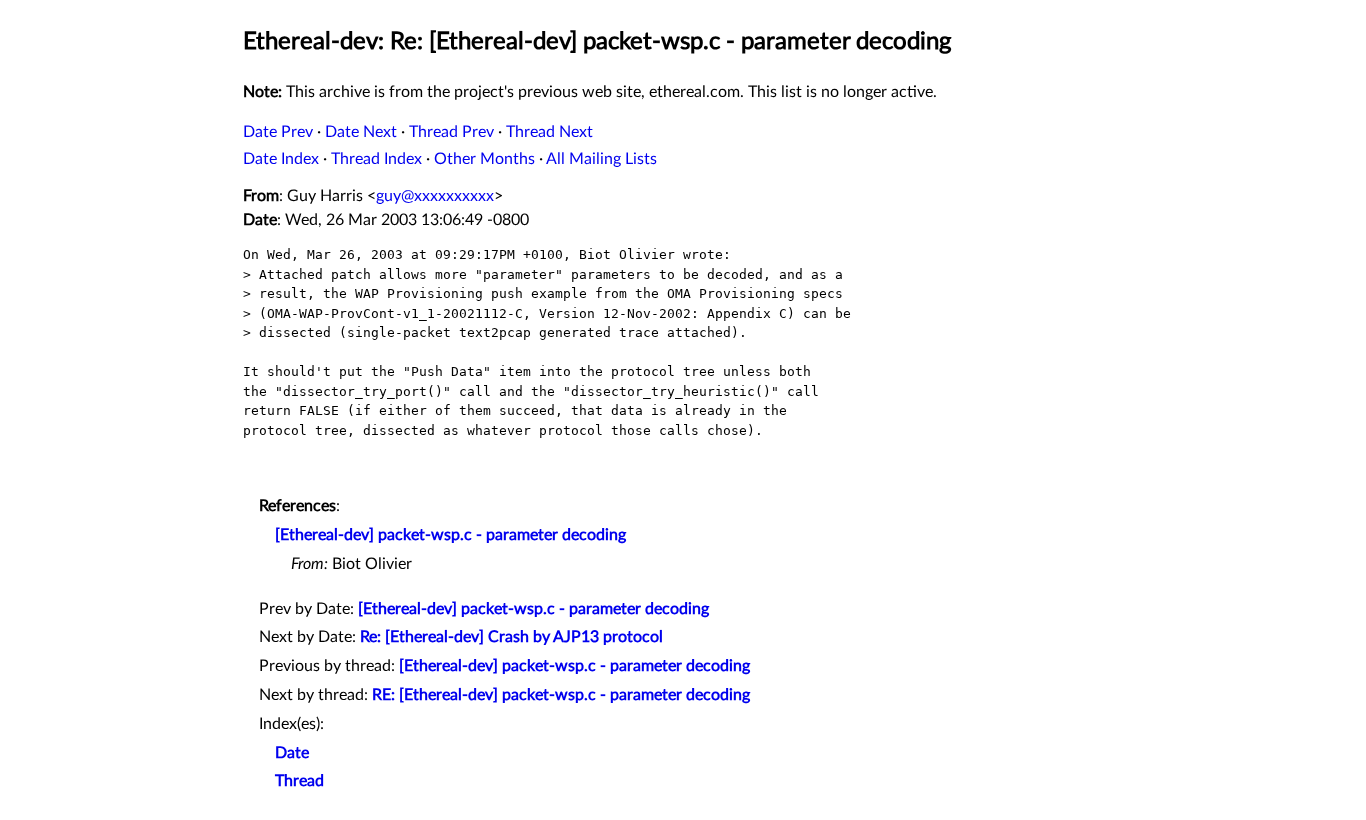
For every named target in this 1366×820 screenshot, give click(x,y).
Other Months (484, 159)
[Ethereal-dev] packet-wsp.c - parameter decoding (450, 535)
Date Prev (278, 132)
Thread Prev (451, 132)
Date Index (281, 159)
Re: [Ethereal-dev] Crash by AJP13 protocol (511, 637)
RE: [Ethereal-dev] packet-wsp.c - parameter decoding (561, 695)
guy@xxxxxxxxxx (435, 196)
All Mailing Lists (601, 159)
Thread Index (376, 159)
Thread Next (549, 132)
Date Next (361, 132)
